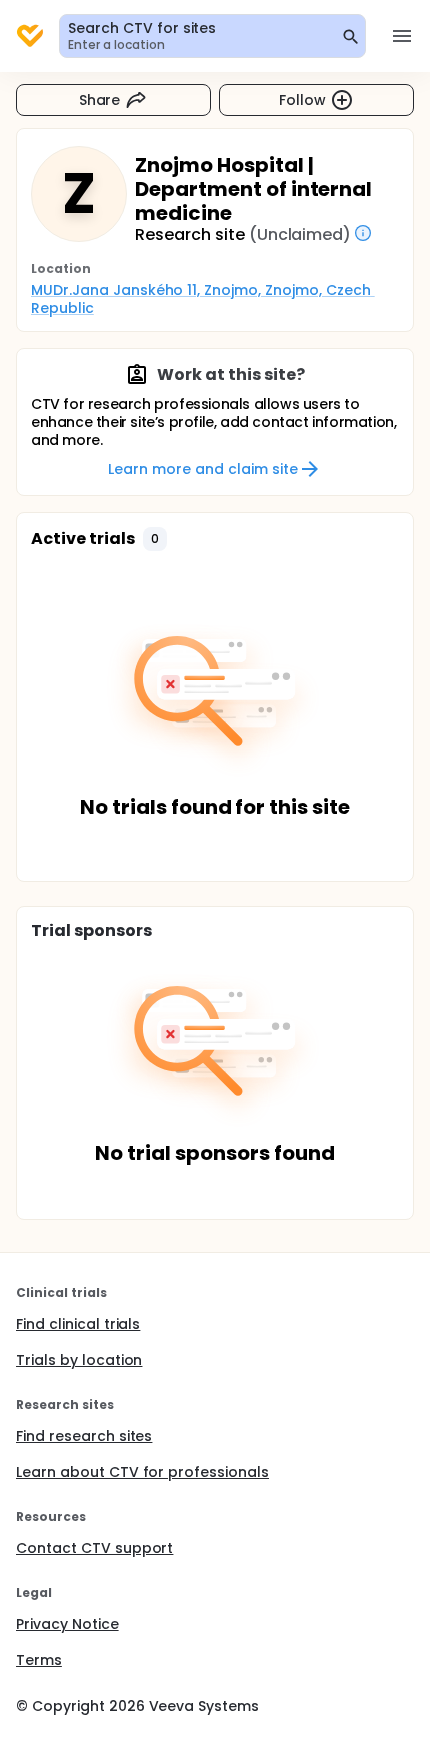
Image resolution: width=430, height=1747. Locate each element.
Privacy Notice (67, 1624)
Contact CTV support (94, 1548)
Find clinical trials (78, 1324)
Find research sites (84, 1436)
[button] (155, 539)
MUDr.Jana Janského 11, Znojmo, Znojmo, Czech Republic (203, 299)
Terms (39, 1660)
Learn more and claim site (202, 469)
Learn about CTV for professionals (142, 1472)
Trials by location (79, 1360)
